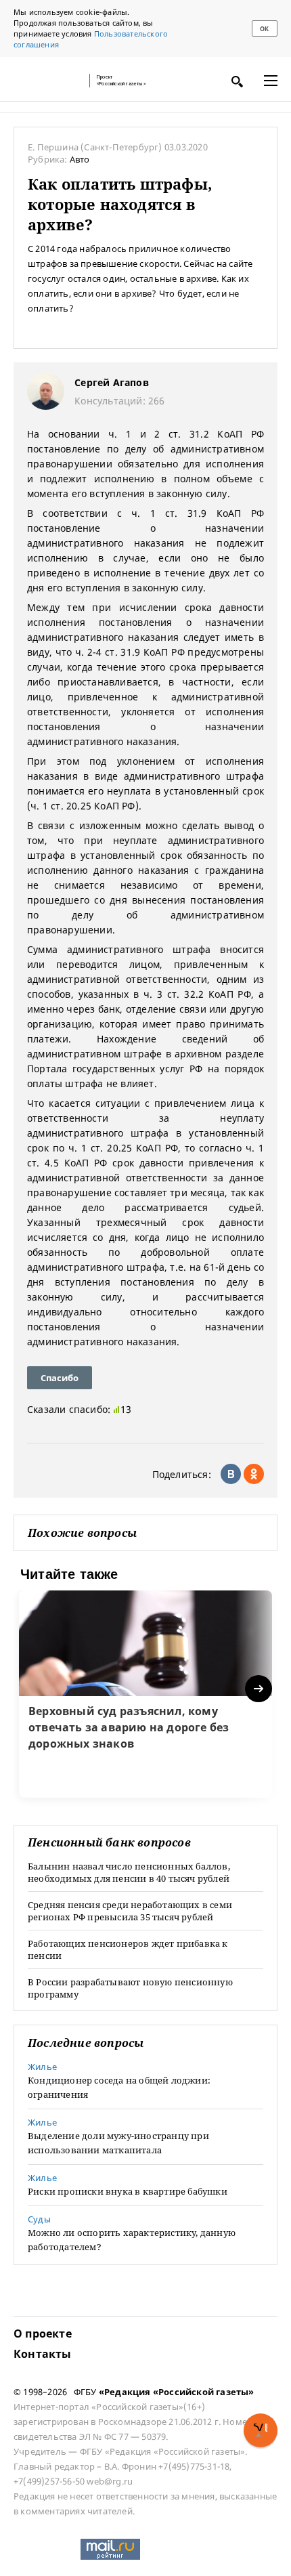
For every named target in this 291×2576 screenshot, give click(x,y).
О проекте (43, 2334)
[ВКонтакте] (231, 1474)
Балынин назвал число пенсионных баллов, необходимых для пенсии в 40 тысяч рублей (129, 1872)
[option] (145, 1694)
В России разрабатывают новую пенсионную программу (130, 1988)
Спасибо (60, 1378)
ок (264, 29)
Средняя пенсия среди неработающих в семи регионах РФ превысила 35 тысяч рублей (130, 1911)
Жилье (42, 2067)
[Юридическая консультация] (47, 81)
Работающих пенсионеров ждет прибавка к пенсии (128, 1949)
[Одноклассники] (254, 1474)
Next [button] (260, 1689)
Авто (80, 159)
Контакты (43, 2354)
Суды (39, 2219)
